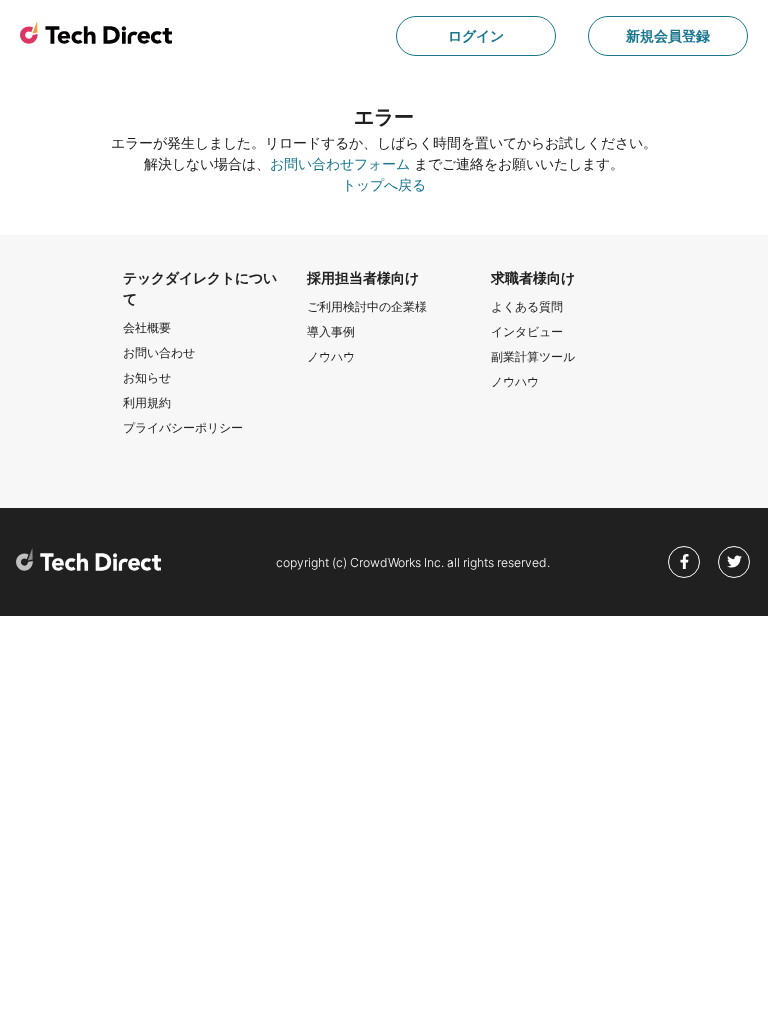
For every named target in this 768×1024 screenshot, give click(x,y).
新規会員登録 (668, 35)
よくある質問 (527, 306)
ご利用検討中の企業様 (367, 306)
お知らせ (147, 377)
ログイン (476, 35)
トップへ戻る (384, 184)
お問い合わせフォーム (340, 163)
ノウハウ (331, 356)
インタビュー (527, 331)
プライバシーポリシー (183, 427)
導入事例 (331, 331)
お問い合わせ (159, 352)
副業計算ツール (533, 356)
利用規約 (147, 402)
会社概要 (147, 327)
